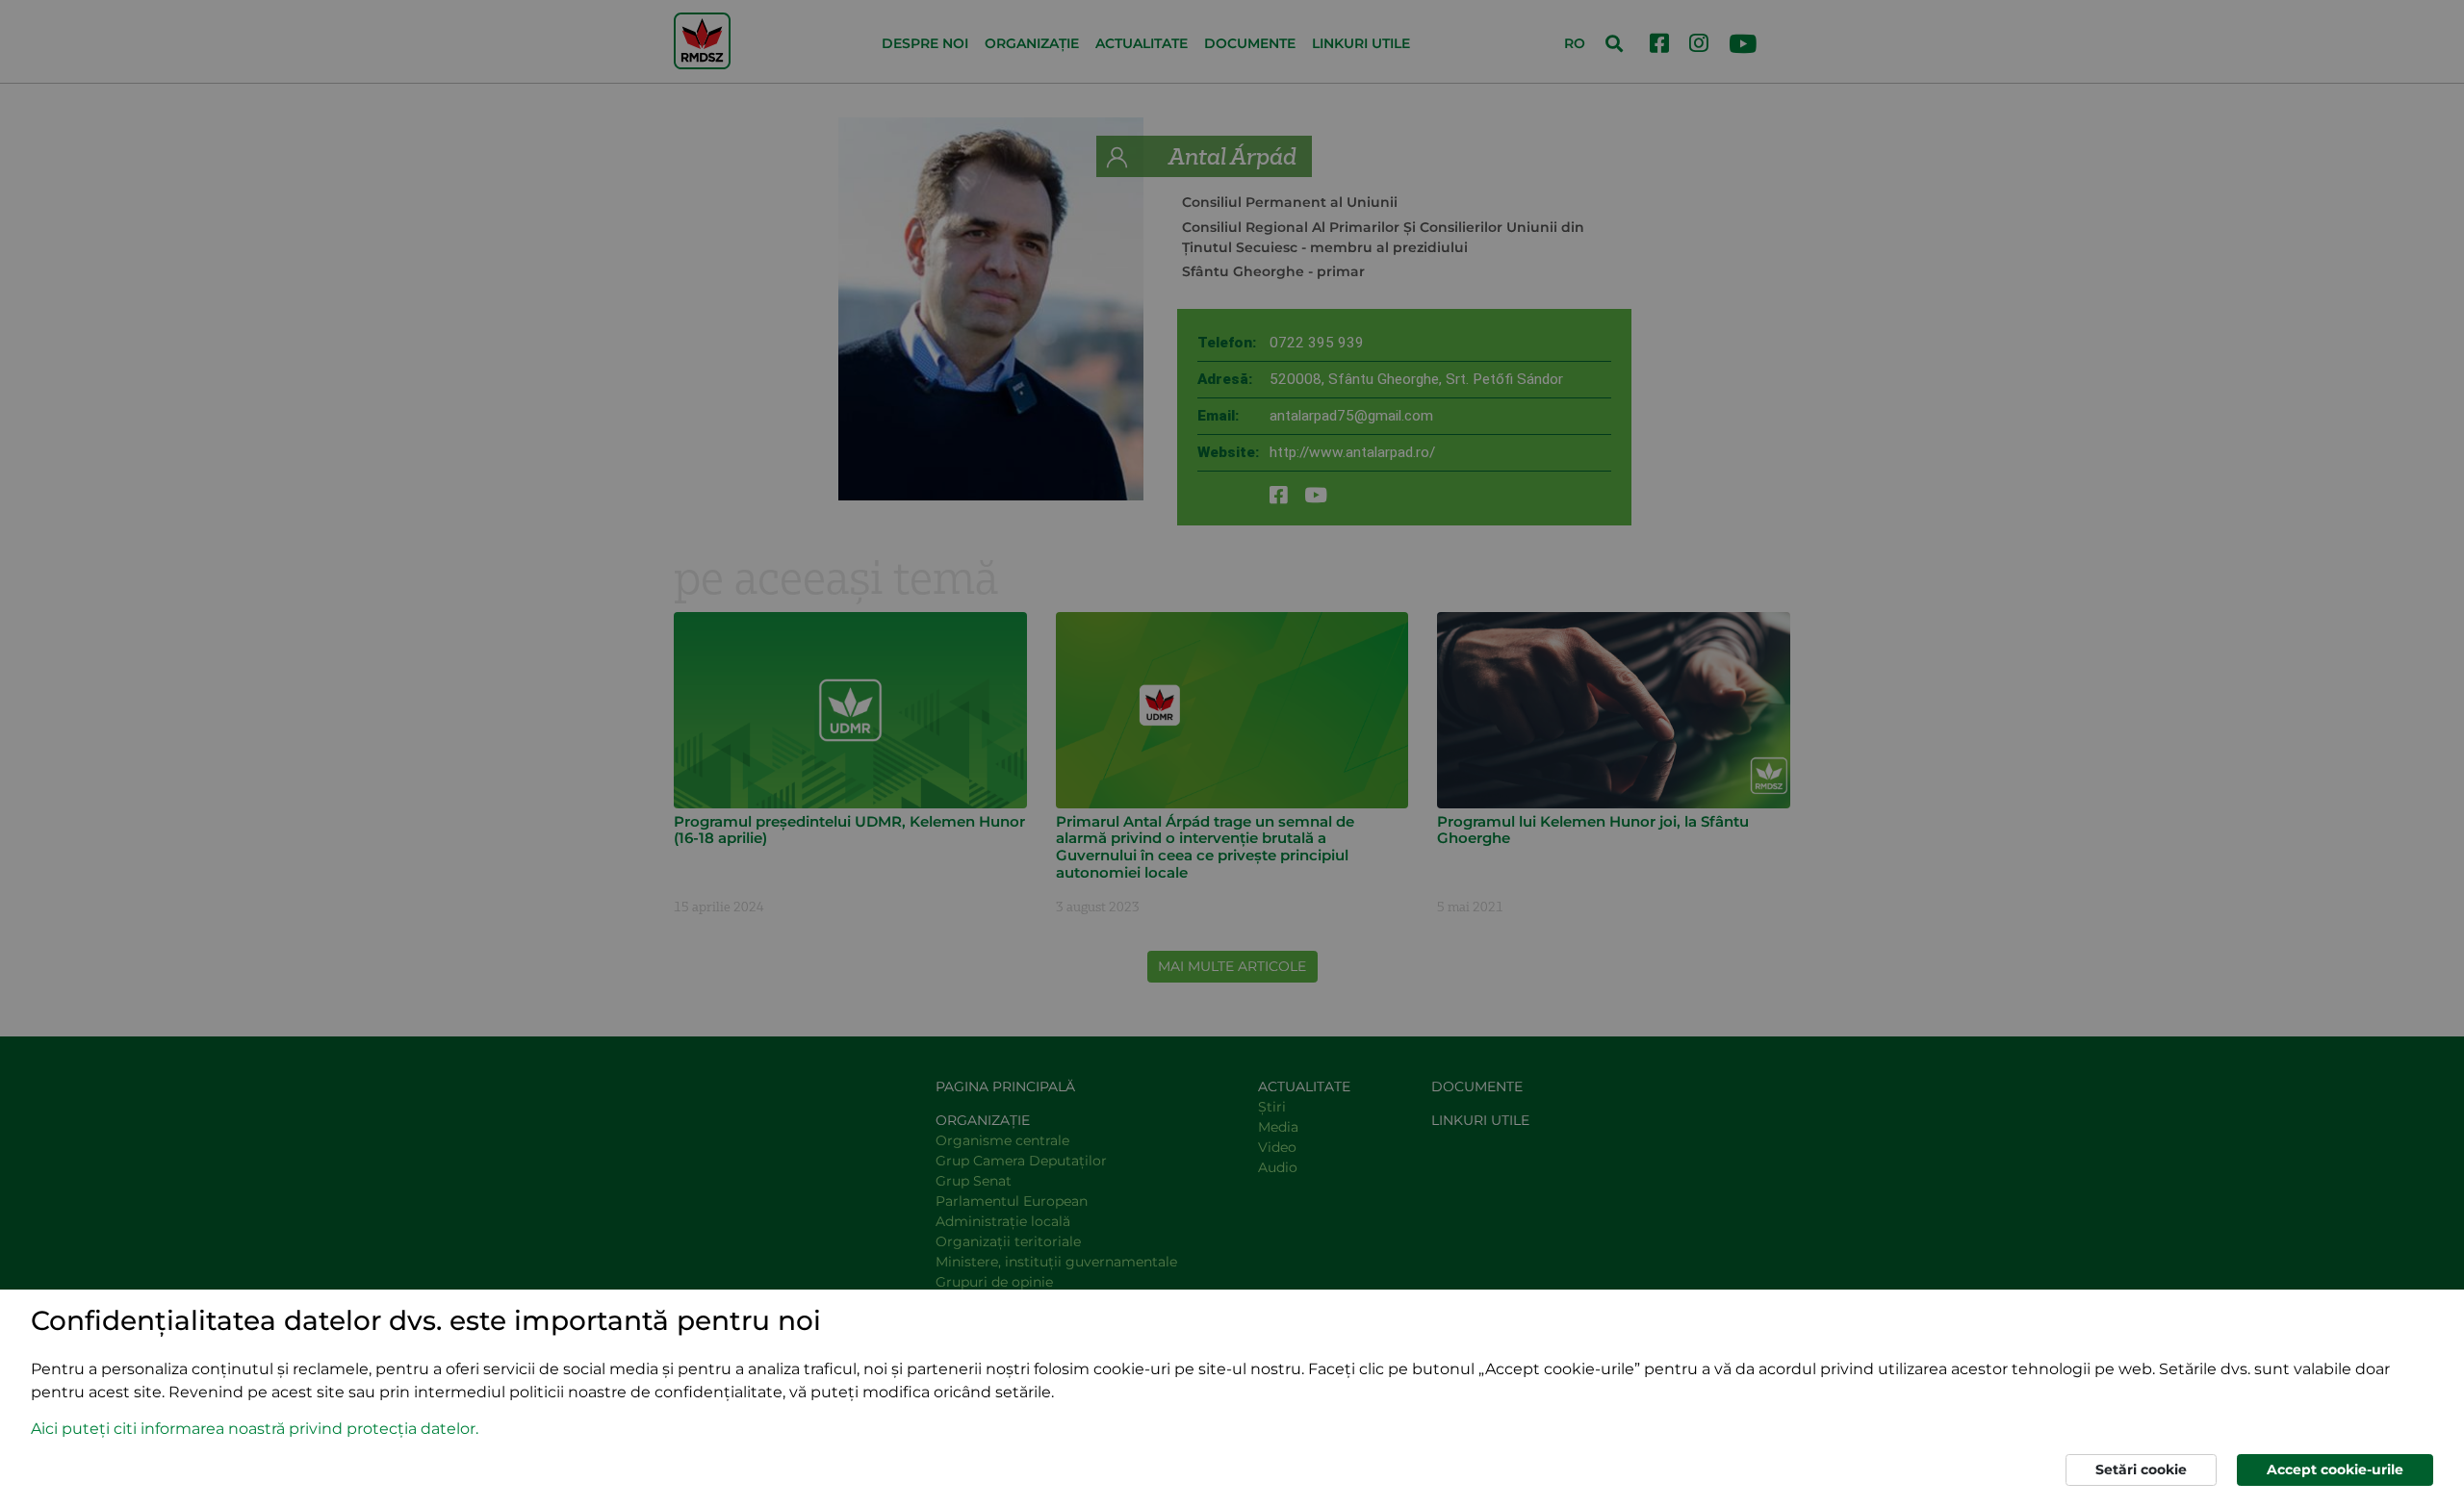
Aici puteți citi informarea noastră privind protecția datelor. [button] (255, 1429)
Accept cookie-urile (2335, 1470)
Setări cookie (2141, 1470)
